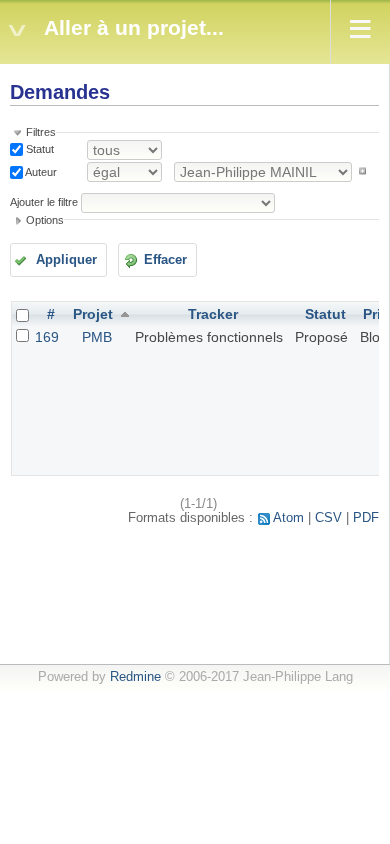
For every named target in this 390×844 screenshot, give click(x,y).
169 (47, 337)
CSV (328, 518)
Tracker (213, 314)
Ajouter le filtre (44, 202)
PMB (97, 337)
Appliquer (66, 260)
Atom (288, 518)
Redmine (135, 677)
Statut (38, 149)
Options (45, 220)
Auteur (40, 171)
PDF (366, 518)
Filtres (41, 132)
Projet (93, 314)
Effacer (165, 260)
